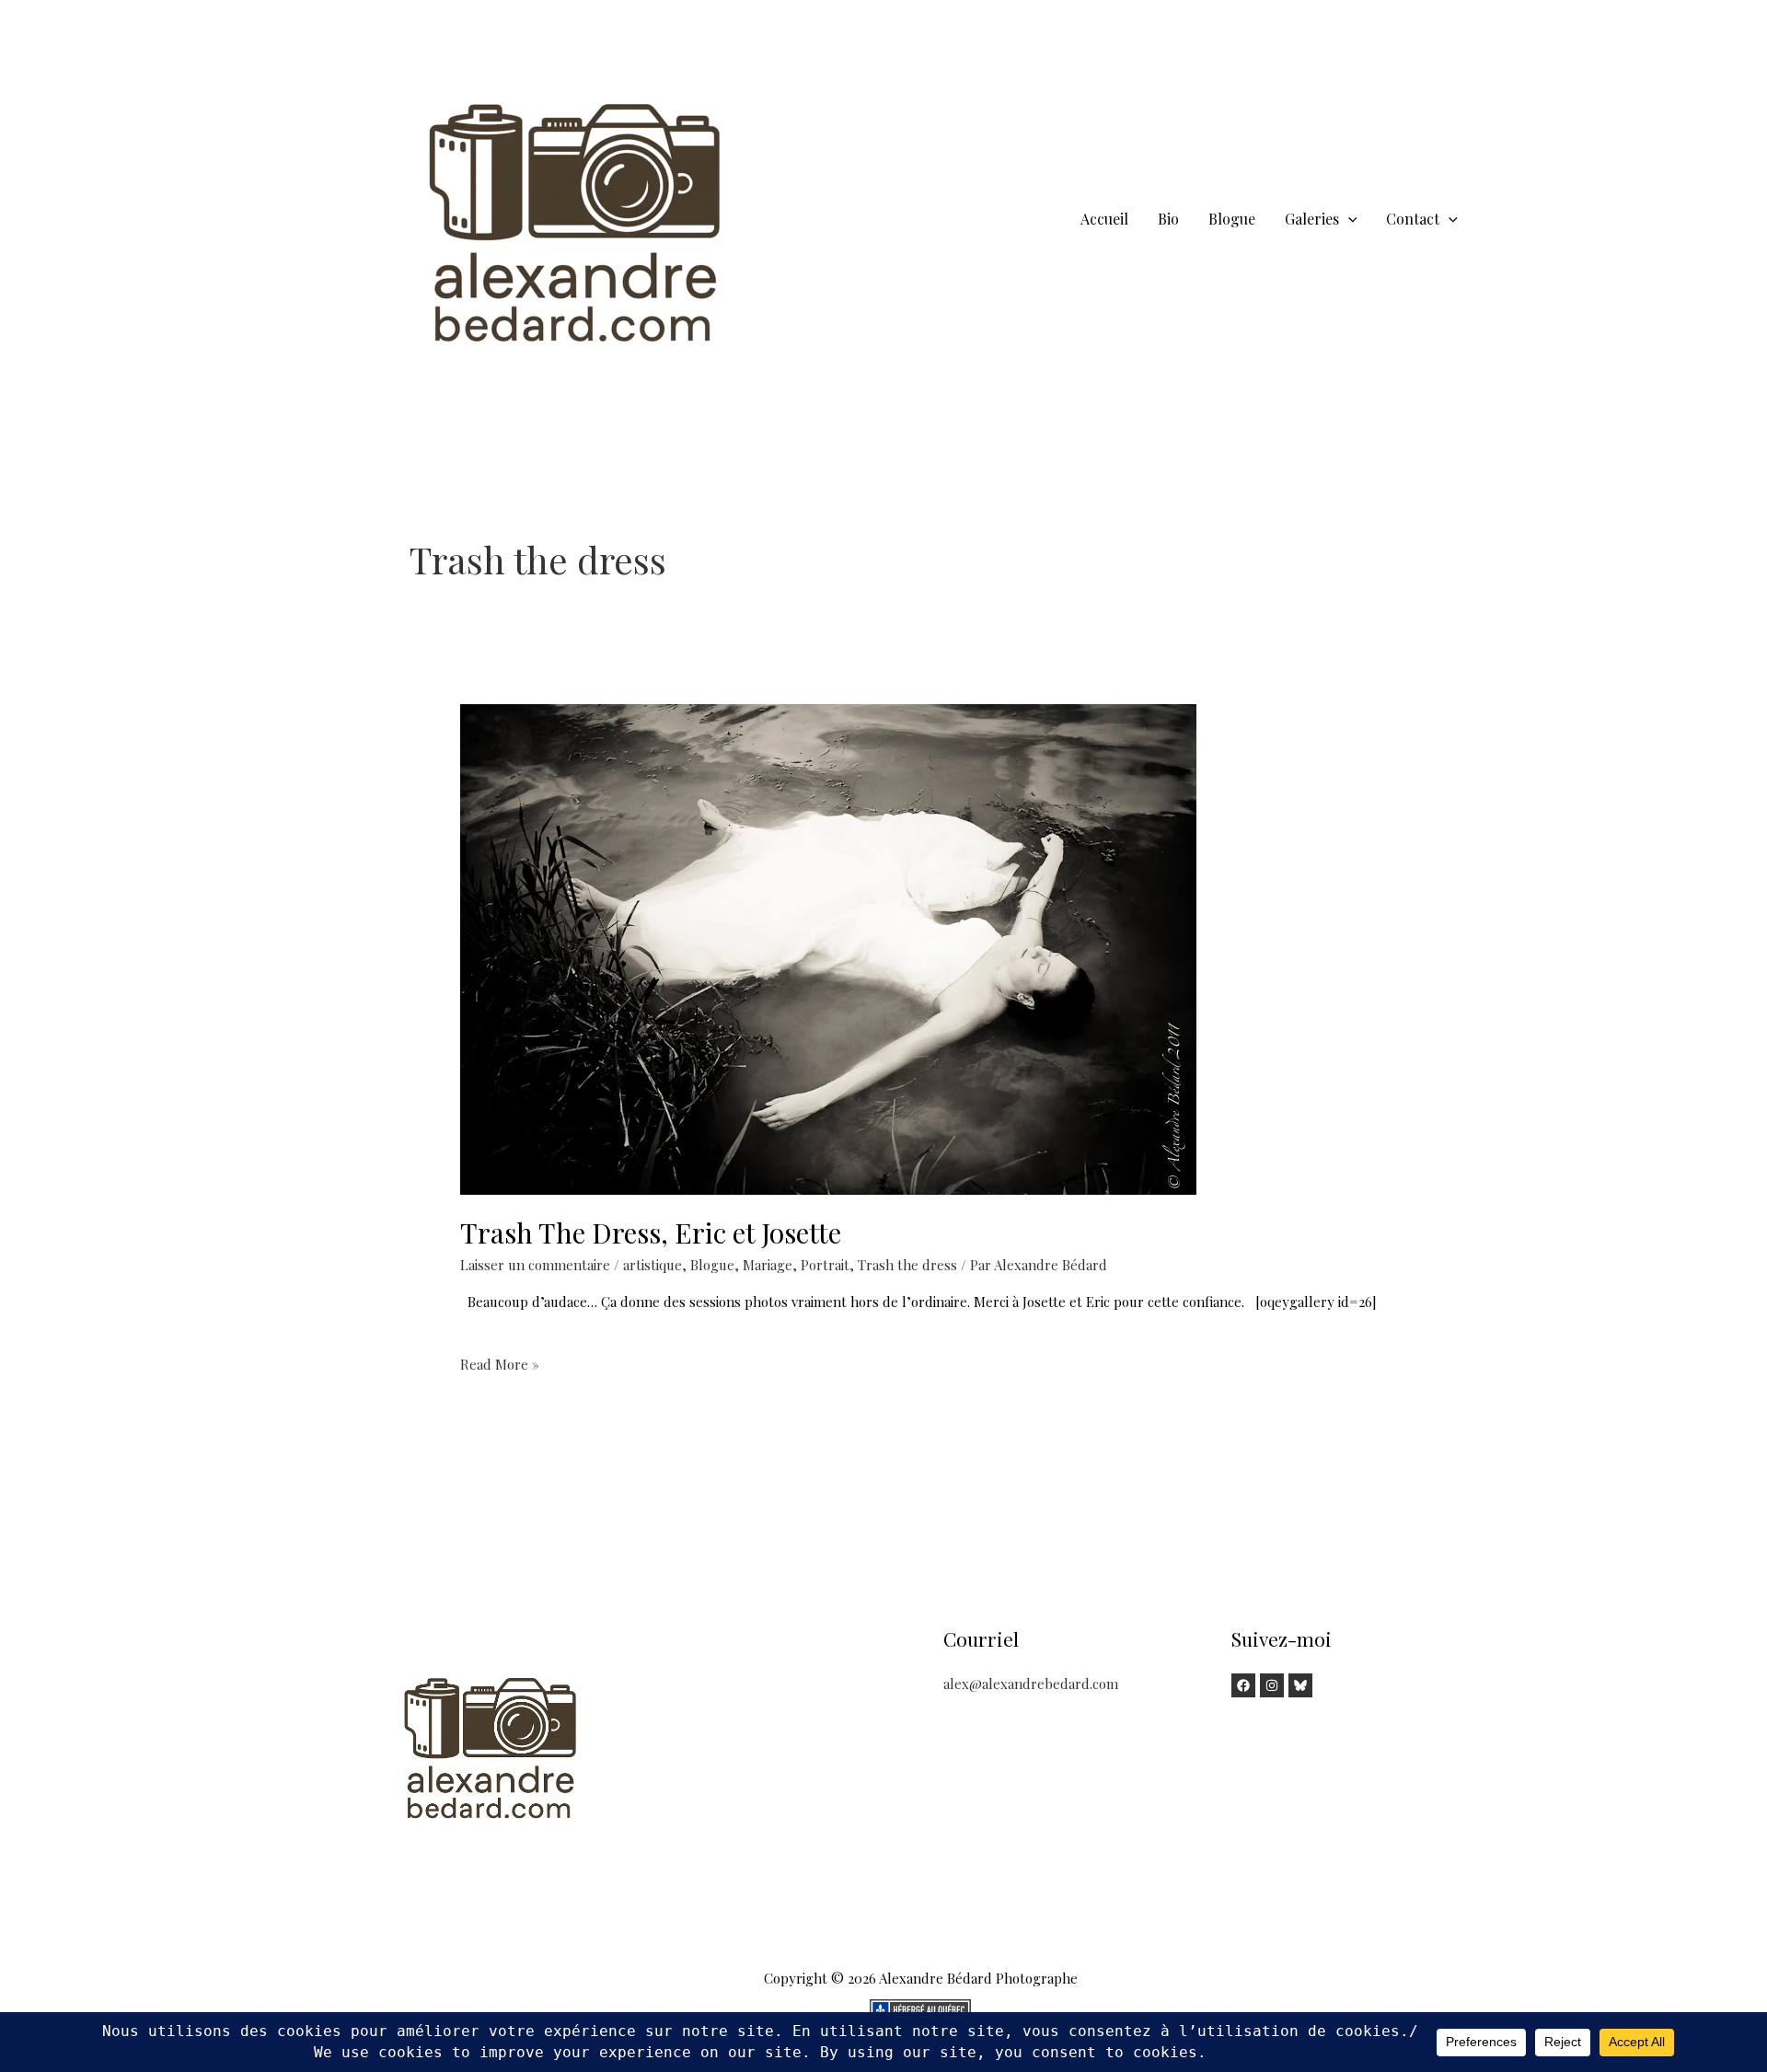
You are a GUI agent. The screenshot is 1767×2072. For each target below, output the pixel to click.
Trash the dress (907, 1265)
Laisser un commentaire (535, 1265)
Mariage (768, 1265)
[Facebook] (1243, 1685)
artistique (653, 1265)
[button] (1348, 219)
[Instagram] (1272, 1685)
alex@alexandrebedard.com (1031, 1684)
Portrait (825, 1265)
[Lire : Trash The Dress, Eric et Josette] (828, 947)
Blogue (712, 1265)
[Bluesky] (1300, 1685)
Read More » (500, 1365)
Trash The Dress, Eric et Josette (651, 1233)
